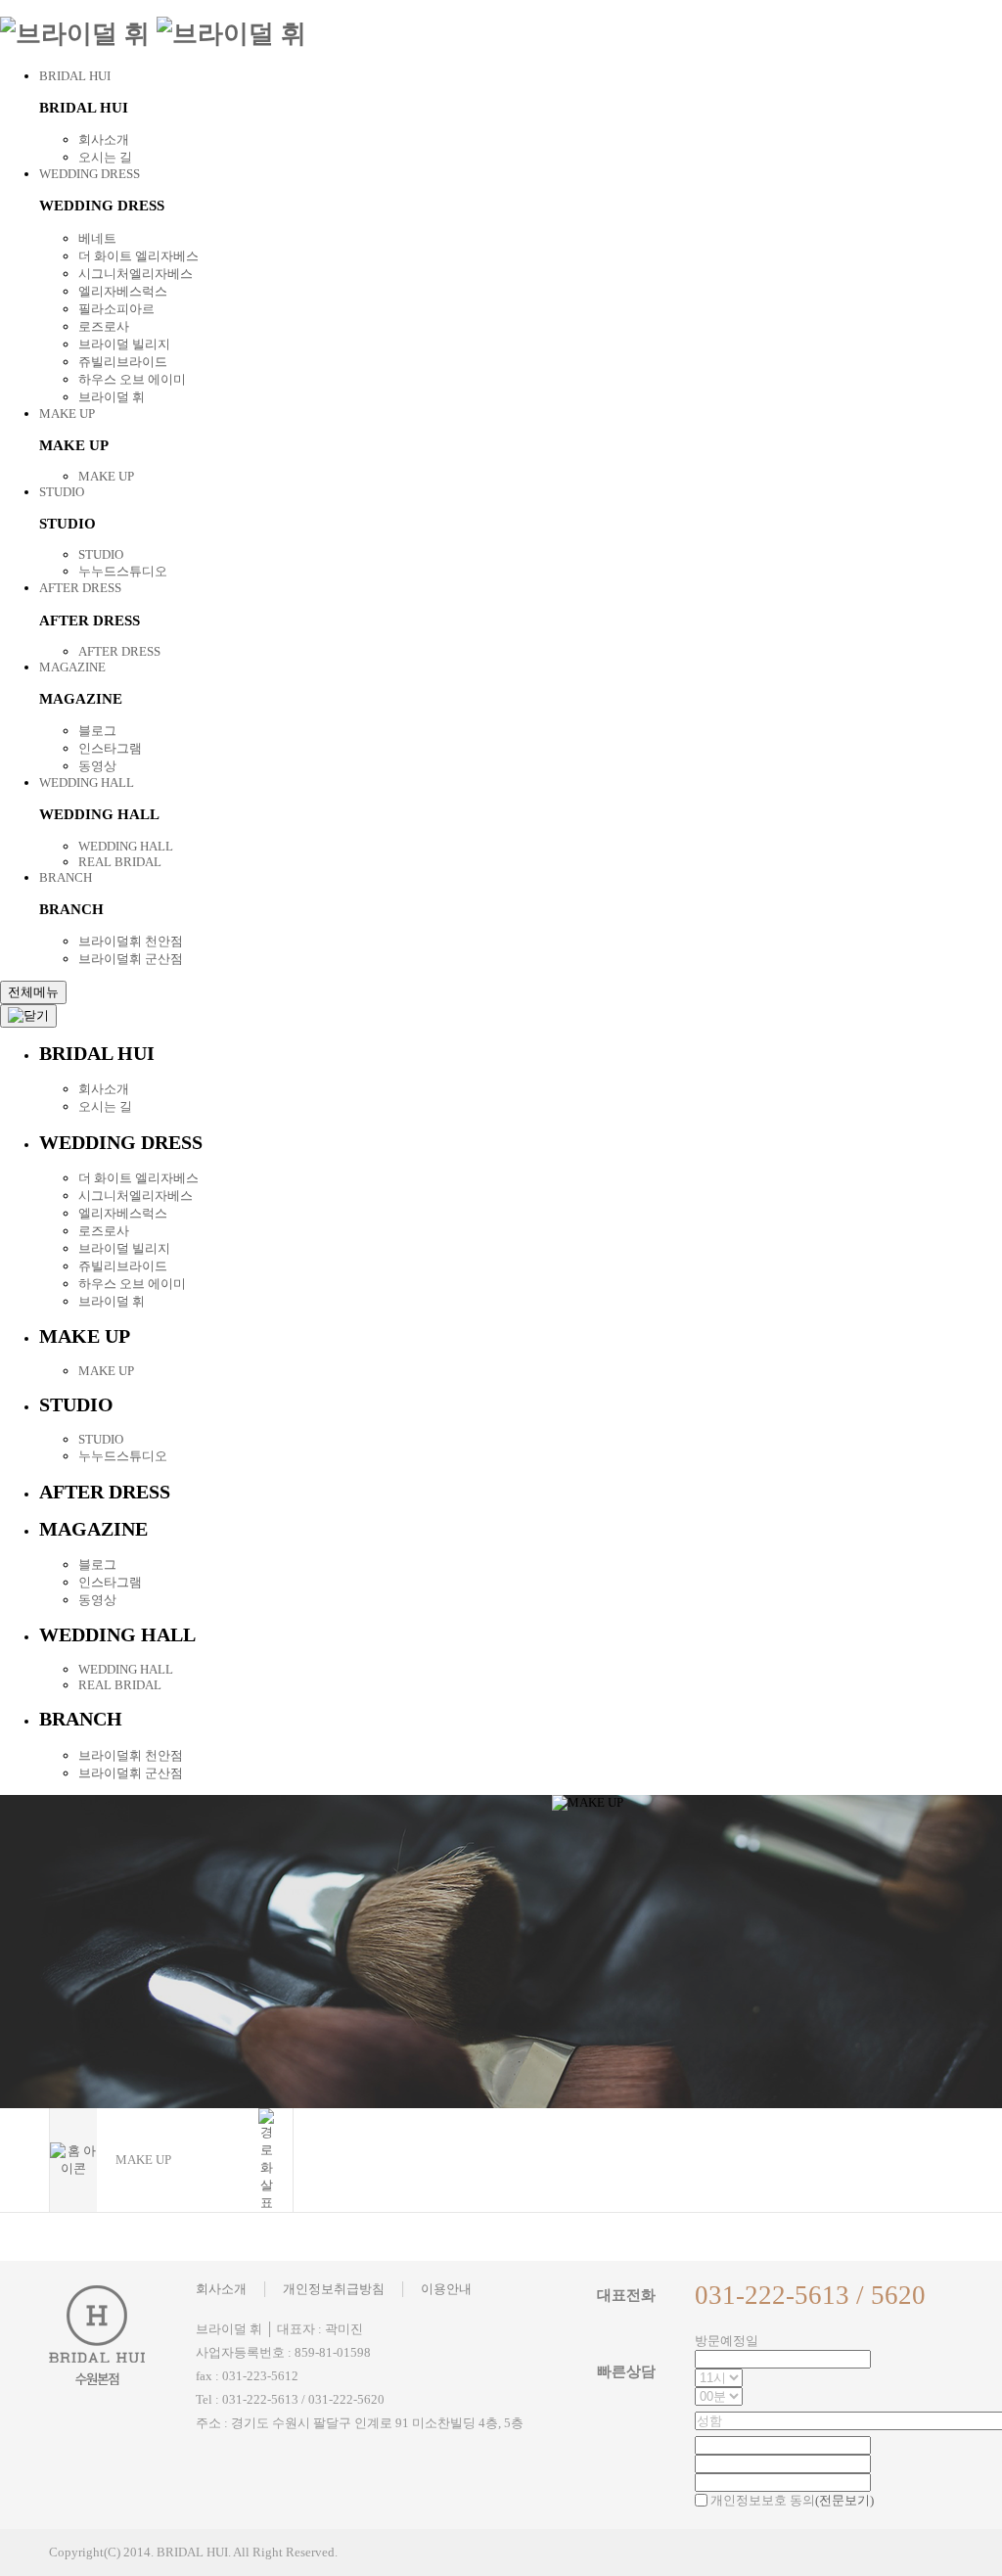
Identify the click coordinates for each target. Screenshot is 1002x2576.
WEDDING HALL (87, 782)
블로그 (97, 731)
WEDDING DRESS (90, 174)
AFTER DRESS (80, 588)
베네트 (97, 238)
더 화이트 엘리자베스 (138, 256)
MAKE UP (67, 414)
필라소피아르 (116, 309)
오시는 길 (105, 157)
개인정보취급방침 (334, 2289)
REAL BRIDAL (120, 862)
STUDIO (62, 492)
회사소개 (104, 139)
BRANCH (66, 877)
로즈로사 (104, 326)
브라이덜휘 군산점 (131, 959)
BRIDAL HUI (75, 76)
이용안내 (446, 2289)
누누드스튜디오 (123, 571)
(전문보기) (844, 2500)
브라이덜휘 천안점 (131, 941)
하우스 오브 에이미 (132, 379)
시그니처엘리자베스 (136, 274)
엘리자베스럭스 (123, 291)
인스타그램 (110, 748)
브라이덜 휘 (112, 397)
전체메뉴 (33, 992)
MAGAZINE (72, 667)
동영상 (97, 766)
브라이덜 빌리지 (124, 344)
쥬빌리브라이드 (123, 362)
